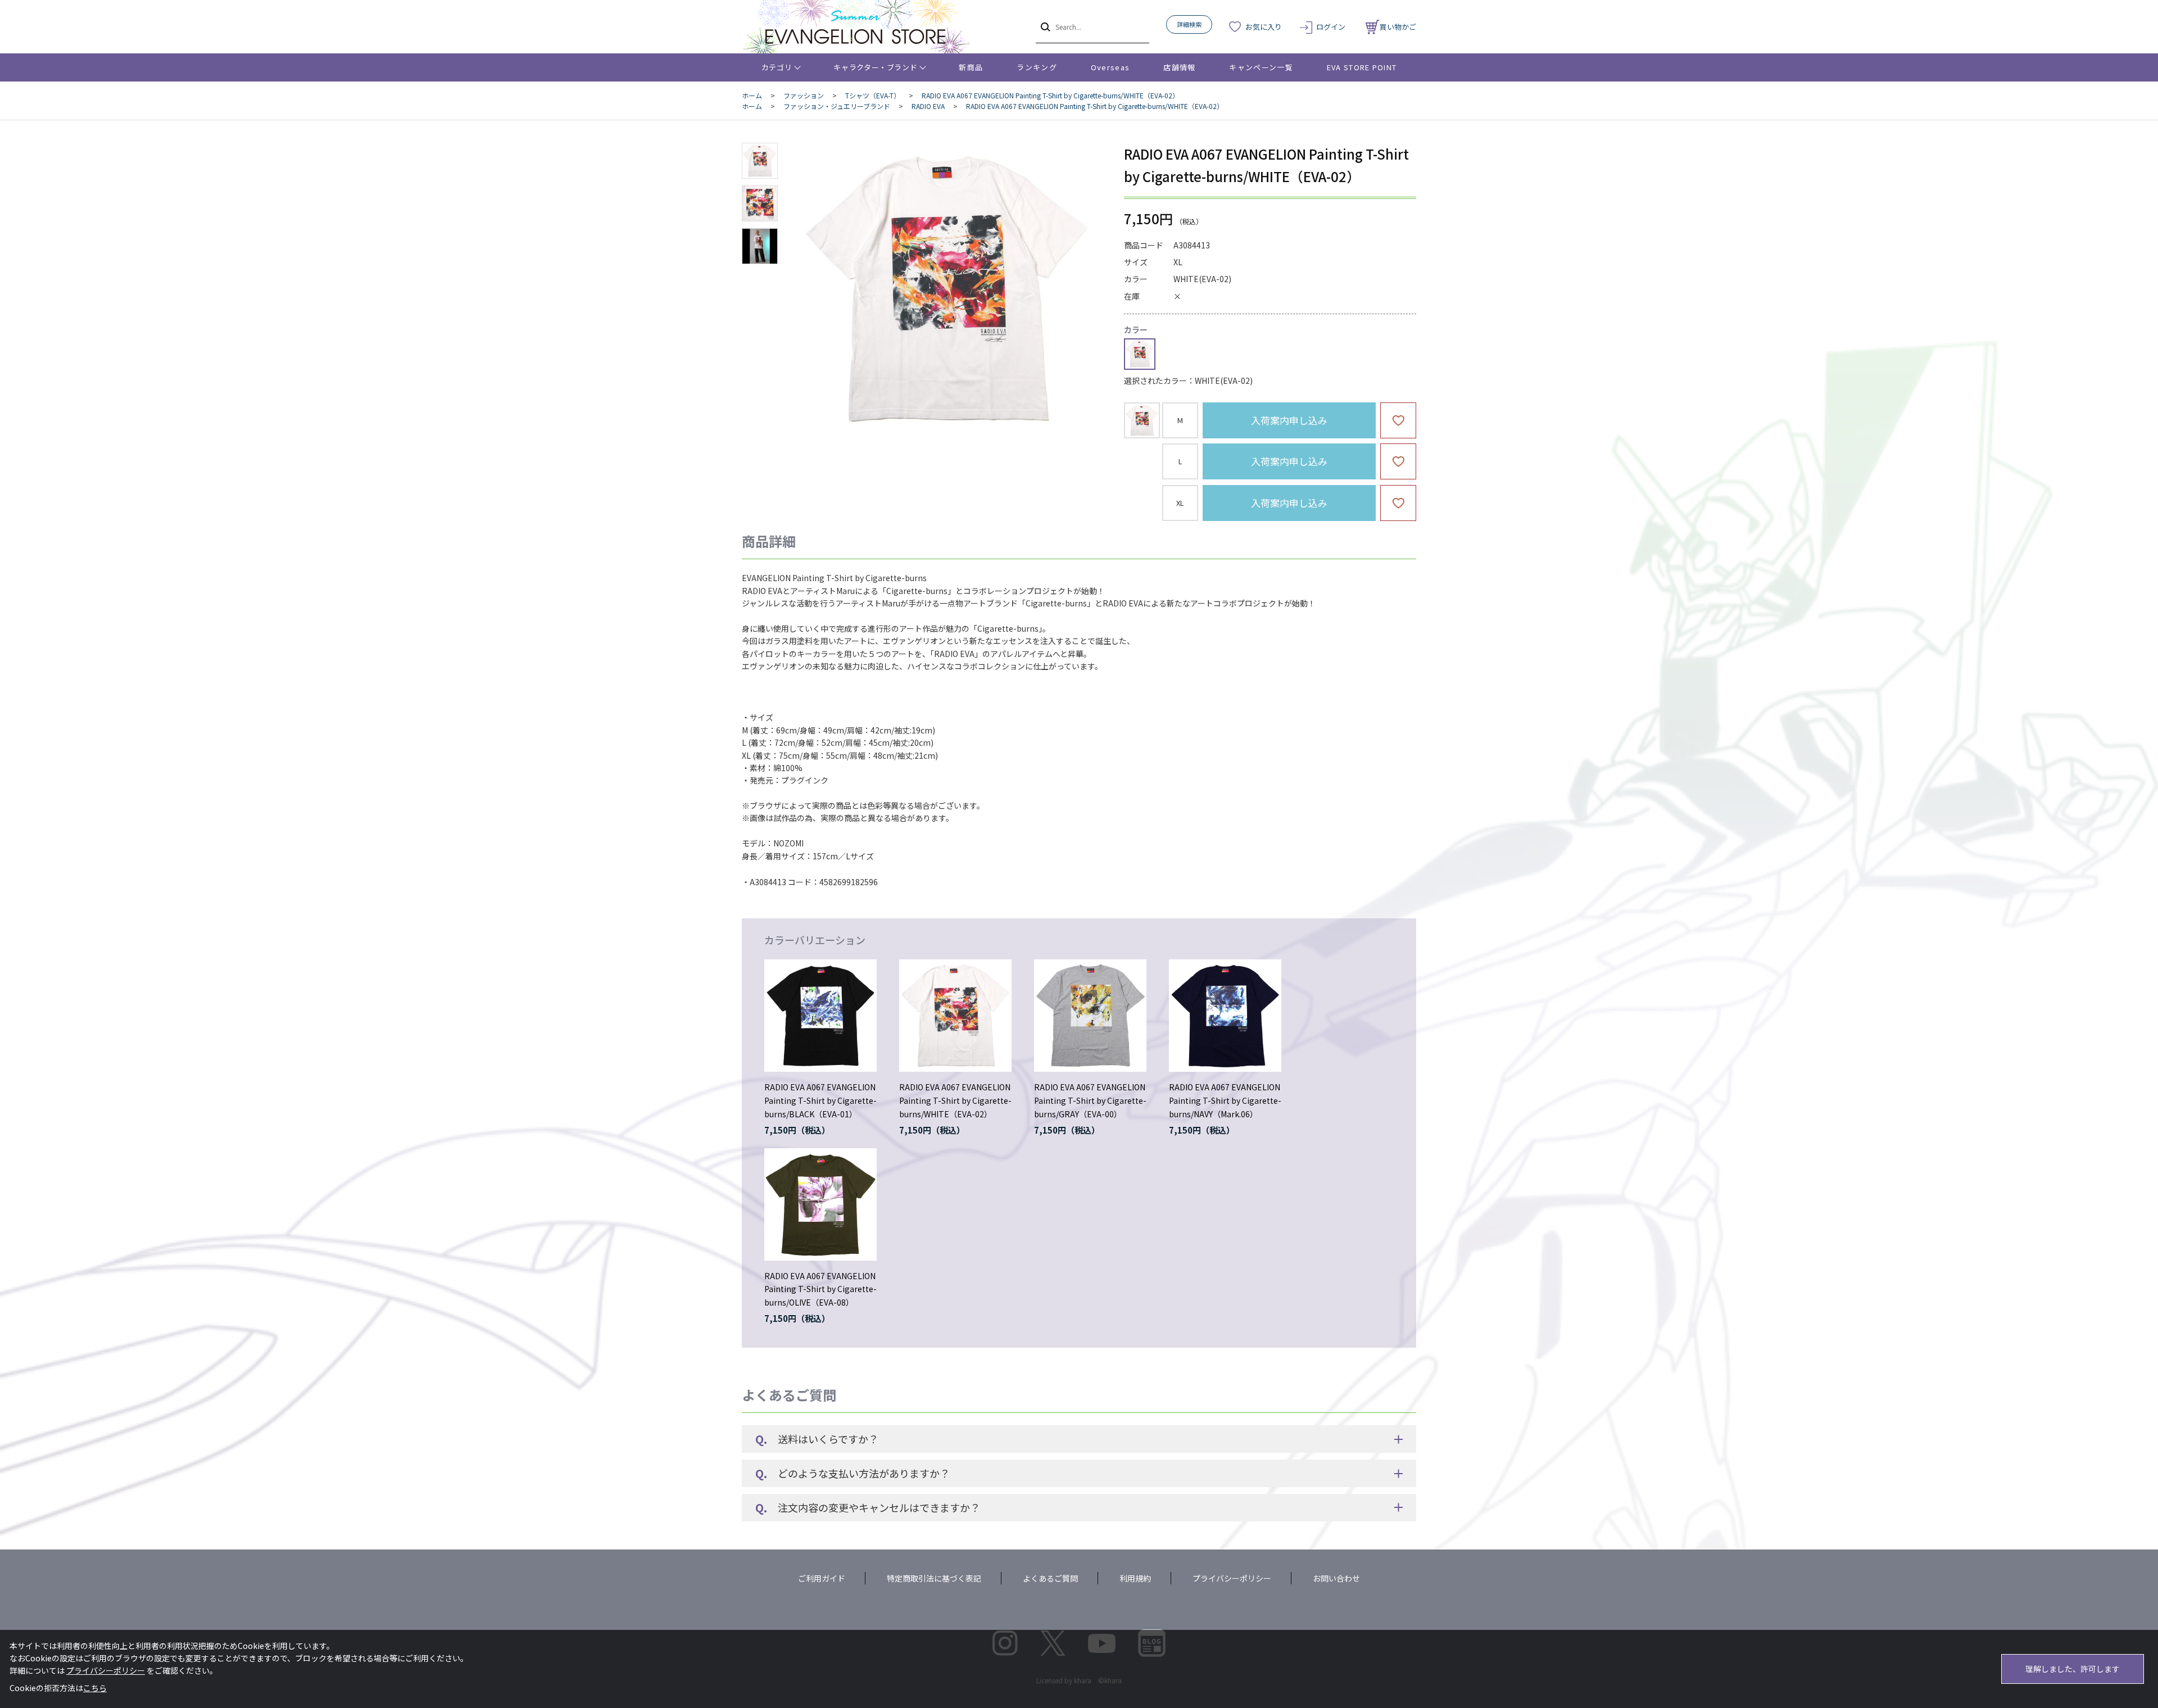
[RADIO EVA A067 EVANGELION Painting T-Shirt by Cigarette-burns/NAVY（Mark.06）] (1225, 1016)
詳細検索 (1189, 24)
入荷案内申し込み (1289, 420)
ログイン (1331, 27)
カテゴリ (777, 67)
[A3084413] (760, 161)
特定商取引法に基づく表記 (934, 1578)
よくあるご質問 (1050, 1578)
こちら (95, 1688)
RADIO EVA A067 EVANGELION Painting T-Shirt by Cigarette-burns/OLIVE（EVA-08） (820, 1289)
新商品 (971, 67)
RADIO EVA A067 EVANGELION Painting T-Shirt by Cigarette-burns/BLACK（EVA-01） (820, 1100)
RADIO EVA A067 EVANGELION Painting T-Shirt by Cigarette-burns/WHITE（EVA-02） (955, 1100)
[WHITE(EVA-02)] (946, 289)
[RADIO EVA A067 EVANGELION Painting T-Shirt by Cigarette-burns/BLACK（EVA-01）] (820, 1016)
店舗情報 (1179, 67)
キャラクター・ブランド (875, 67)
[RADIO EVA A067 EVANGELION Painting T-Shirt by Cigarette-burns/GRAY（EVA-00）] (1090, 1016)
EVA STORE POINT (1362, 67)
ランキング (1037, 67)
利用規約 (1135, 1578)
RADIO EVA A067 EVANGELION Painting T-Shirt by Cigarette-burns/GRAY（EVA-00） (1090, 1100)
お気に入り (1264, 27)
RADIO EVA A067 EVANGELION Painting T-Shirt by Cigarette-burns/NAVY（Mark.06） (1225, 1100)
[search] (1044, 26)
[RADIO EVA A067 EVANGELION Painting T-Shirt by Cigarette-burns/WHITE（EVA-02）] (955, 1016)
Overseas (1110, 67)
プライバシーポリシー (1232, 1578)
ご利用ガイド (822, 1578)
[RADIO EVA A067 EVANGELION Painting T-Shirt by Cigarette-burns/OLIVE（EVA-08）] (820, 1204)
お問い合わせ (1336, 1578)
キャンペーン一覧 (1261, 67)
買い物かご (1398, 27)
